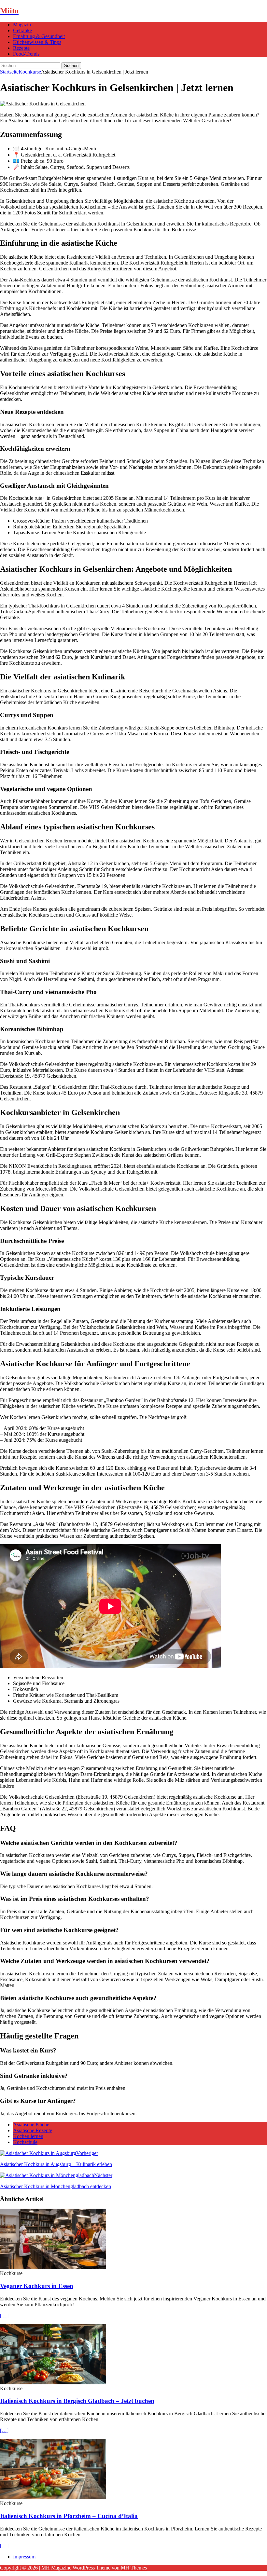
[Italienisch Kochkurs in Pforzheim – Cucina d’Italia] (53, 2497)
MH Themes (134, 2568)
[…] (4, 2316)
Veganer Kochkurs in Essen (37, 2286)
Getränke (22, 30)
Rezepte (21, 48)
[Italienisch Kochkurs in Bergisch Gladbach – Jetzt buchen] (53, 2383)
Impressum (24, 2557)
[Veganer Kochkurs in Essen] (53, 2267)
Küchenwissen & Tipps (37, 42)
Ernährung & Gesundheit (39, 36)
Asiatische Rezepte (33, 2130)
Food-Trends (26, 54)
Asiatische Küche (31, 2125)
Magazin (22, 25)
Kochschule (25, 2142)
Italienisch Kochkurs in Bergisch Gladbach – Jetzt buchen (77, 2401)
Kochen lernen (28, 2136)
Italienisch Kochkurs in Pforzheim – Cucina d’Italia (69, 2516)
